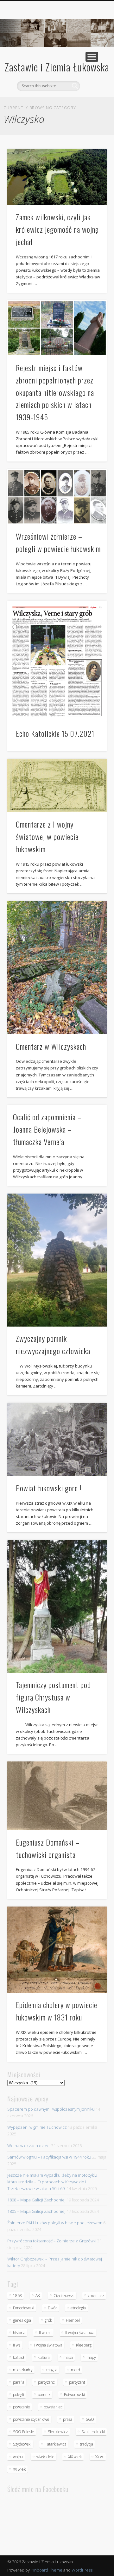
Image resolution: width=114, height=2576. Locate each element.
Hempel (73, 2320)
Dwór (52, 2308)
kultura (44, 2357)
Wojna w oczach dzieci (29, 2146)
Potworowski (74, 2395)
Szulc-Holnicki (93, 2432)
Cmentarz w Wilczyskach (51, 1046)
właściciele (45, 2457)
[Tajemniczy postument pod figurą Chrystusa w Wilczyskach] (57, 1606)
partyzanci (47, 2382)
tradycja (86, 2444)
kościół (19, 2357)
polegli (19, 2395)
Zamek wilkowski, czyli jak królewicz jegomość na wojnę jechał (57, 229)
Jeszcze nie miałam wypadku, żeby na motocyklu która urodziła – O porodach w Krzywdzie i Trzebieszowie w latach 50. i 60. (52, 2182)
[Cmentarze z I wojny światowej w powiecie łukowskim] (57, 785)
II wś (17, 2345)
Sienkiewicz (58, 2432)
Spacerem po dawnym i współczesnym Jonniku (51, 2109)
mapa (68, 2357)
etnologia (78, 2308)
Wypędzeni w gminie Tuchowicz (37, 2127)
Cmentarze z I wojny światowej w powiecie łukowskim (47, 836)
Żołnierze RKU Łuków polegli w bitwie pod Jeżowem (55, 2223)
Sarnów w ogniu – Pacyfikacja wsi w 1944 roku (49, 2157)
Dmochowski (24, 2308)
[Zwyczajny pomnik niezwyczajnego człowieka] (57, 1260)
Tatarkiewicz (56, 2444)
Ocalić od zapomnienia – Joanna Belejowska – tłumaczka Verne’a (47, 1129)
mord (76, 2370)
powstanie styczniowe (31, 2419)
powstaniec (53, 2407)
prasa (68, 2419)
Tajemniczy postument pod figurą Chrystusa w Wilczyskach (53, 1697)
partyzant (77, 2382)
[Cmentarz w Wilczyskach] (57, 968)
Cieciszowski (64, 2296)
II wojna (45, 2333)
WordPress (82, 2570)
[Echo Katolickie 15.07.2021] (57, 661)
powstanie (22, 2407)
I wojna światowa (48, 2345)
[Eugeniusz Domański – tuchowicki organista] (57, 1796)
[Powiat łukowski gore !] (57, 1439)
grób (48, 2320)
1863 (17, 2296)
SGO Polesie (24, 2432)
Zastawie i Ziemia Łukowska (57, 67)
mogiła (52, 2370)
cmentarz (96, 2296)
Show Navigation (92, 57)
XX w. (100, 2457)
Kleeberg (84, 2345)
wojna (18, 2457)
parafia (19, 2382)
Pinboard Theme (47, 2570)
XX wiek (19, 2469)
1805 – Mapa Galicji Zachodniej (36, 2211)
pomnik (44, 2395)
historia (19, 2333)
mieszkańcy (23, 2370)
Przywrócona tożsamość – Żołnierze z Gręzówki (52, 2241)
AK (38, 2296)
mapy (91, 2357)
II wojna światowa (80, 2333)
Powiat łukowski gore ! (49, 1488)
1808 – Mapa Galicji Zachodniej (36, 2200)
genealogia (22, 2320)
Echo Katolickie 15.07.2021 (55, 733)
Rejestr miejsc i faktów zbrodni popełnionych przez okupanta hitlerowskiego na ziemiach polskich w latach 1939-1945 (55, 392)
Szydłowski (22, 2444)
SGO (90, 2419)
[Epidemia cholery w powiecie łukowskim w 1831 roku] (57, 1950)
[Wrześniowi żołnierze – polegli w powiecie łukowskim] (57, 497)
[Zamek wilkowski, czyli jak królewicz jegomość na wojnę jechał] (57, 177)
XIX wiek (75, 2457)
